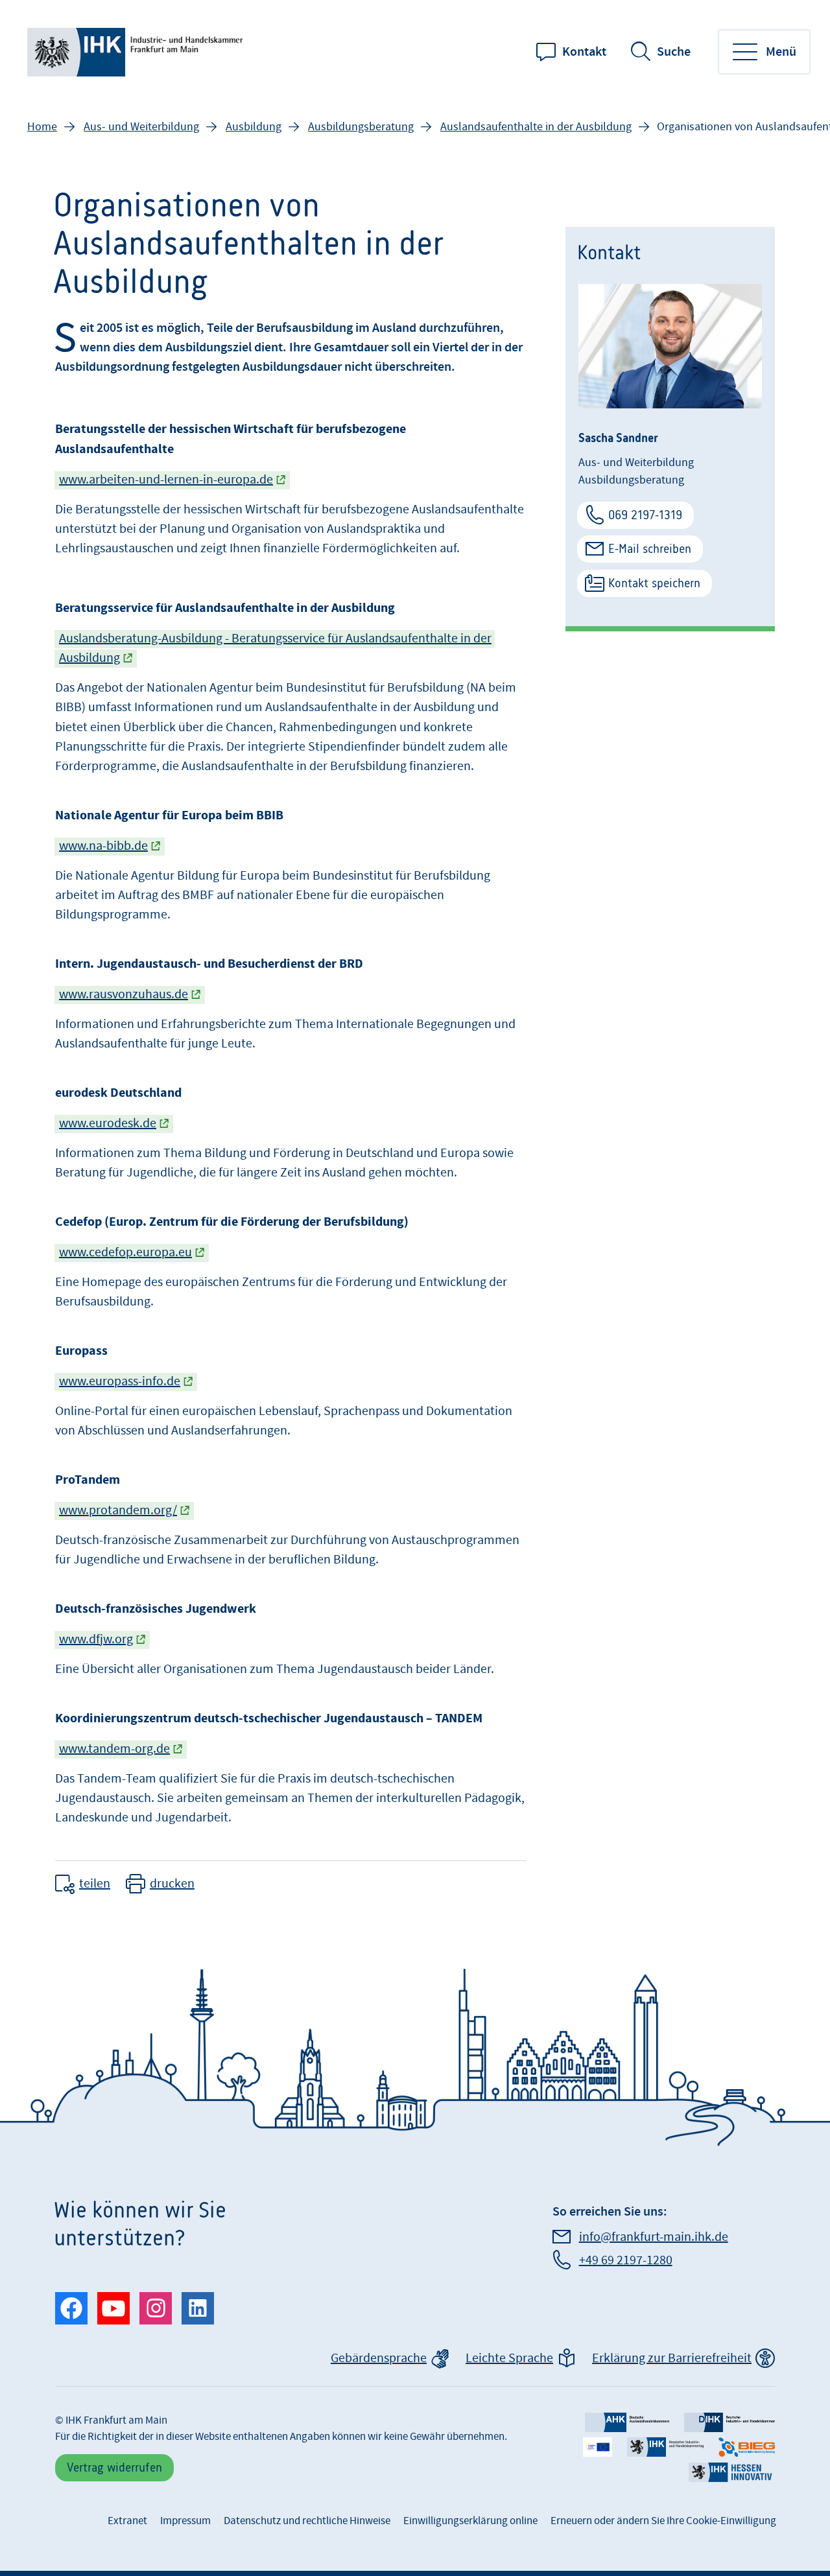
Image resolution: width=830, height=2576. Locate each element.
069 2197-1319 (645, 515)
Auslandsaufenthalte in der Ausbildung (536, 127)
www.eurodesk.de (108, 1123)
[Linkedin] (198, 2308)
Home (42, 127)
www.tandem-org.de (114, 1749)
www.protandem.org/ (118, 1510)
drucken (172, 1884)
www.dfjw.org (96, 1639)
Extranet (127, 2521)
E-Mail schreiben (650, 549)
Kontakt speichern (654, 583)
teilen (95, 1884)
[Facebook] (71, 2308)
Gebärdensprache (379, 2358)
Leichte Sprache (509, 2358)
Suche (674, 52)
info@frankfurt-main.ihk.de (654, 2237)
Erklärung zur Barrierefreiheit (672, 2358)
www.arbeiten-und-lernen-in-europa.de (166, 480)
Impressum (185, 2521)
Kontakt (584, 52)
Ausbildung (254, 127)
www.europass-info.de (120, 1381)
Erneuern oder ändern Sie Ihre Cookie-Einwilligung (663, 2521)
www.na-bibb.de (103, 846)
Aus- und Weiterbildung (141, 127)
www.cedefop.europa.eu (125, 1252)
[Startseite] (137, 52)
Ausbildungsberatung (361, 127)
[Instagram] (156, 2308)
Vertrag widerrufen (114, 2467)
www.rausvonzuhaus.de (124, 994)
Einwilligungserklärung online (470, 2521)
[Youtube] (113, 2308)
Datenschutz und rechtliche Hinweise (307, 2521)
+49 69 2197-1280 (626, 2260)
